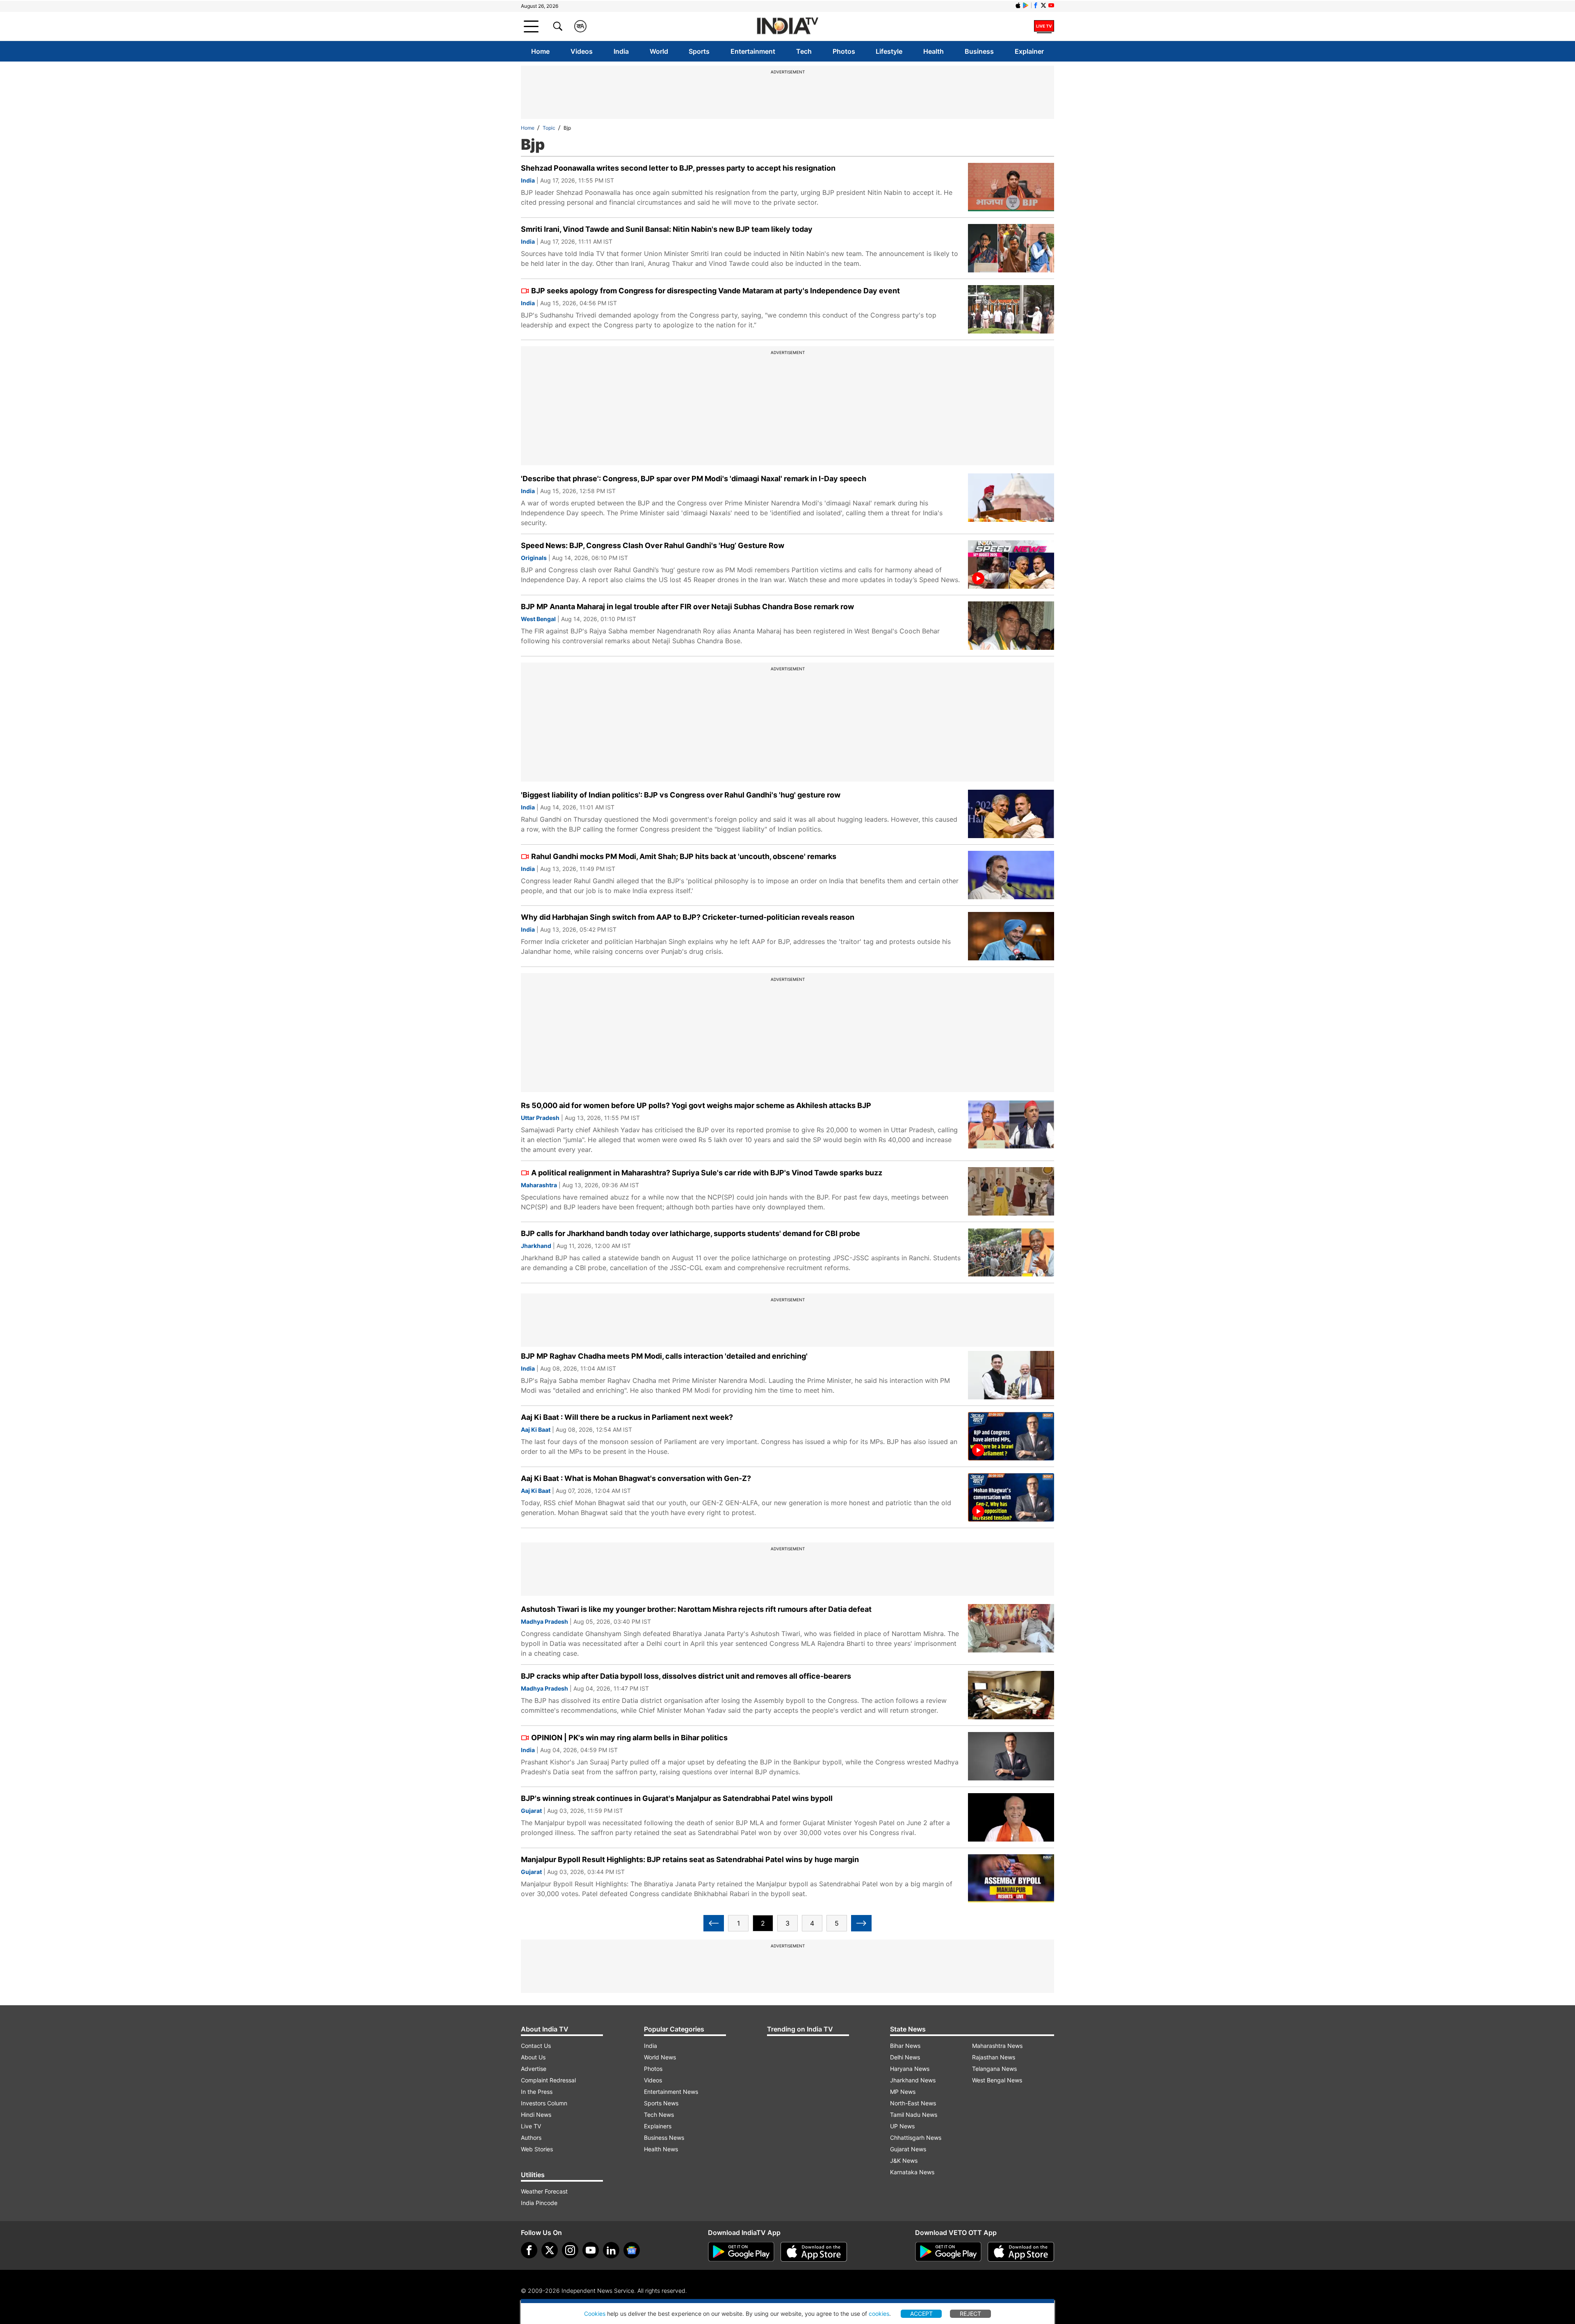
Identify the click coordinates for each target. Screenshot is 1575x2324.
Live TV (531, 2126)
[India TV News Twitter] (1043, 5)
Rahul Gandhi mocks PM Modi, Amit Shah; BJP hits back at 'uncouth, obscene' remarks (684, 856)
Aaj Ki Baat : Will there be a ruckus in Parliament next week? (627, 1417)
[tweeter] (550, 2250)
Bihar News (905, 2046)
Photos (844, 51)
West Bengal (538, 619)
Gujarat (531, 1811)
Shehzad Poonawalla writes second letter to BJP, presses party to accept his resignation (678, 168)
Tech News (659, 2115)
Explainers (658, 2126)
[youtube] (591, 2250)
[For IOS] (1021, 2252)
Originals (534, 558)
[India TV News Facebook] (1036, 5)
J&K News (904, 2161)
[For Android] (948, 2252)
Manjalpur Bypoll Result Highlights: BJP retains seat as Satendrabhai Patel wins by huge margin (690, 1859)
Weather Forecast (544, 2191)
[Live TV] (1044, 26)
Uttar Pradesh (540, 1118)
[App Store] (814, 2252)
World (659, 51)
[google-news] (632, 2250)
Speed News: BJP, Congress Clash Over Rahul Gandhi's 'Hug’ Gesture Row (653, 545)
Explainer (1029, 51)
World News (660, 2057)
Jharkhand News (913, 2080)
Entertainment (753, 51)
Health (934, 51)
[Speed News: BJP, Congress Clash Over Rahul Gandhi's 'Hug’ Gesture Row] (1011, 564)
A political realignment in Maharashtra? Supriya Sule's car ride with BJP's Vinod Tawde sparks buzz (707, 1173)
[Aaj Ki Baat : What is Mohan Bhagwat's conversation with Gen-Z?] (1011, 1497)
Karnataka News (912, 2172)
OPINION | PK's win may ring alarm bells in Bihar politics (629, 1738)
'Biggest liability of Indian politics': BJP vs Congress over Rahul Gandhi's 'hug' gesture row (681, 795)
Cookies (595, 2314)
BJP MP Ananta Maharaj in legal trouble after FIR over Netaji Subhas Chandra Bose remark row (687, 607)
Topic (549, 128)
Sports (699, 51)
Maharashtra (539, 1185)
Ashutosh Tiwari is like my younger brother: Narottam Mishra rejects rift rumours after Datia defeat (696, 1609)
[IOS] (1018, 5)
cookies (879, 2314)
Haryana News (910, 2069)
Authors (531, 2138)
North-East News (913, 2103)
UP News (902, 2126)
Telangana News (994, 2069)
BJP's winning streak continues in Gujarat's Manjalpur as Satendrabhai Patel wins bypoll (677, 1798)
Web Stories (537, 2149)
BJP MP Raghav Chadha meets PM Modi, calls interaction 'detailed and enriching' (664, 1356)
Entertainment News (671, 2092)
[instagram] (570, 2250)
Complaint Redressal (548, 2080)
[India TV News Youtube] (1051, 5)
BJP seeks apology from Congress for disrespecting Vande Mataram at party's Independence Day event (716, 291)
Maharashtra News (997, 2046)
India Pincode (539, 2203)
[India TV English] (787, 26)
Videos (582, 51)
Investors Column (544, 2103)
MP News (903, 2092)
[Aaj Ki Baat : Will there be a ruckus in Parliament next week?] (1011, 1436)
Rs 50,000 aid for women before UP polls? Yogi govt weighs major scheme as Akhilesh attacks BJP (696, 1105)
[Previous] (714, 1923)
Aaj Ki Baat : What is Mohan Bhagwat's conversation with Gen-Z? (636, 1478)
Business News (664, 2138)
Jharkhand (536, 1246)
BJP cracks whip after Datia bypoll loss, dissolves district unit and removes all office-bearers (686, 1676)
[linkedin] (611, 2250)
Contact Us (536, 2046)
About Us (533, 2057)
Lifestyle (889, 51)
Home (540, 51)
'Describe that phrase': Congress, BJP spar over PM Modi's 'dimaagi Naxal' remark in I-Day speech (694, 479)
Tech (804, 51)
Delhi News (905, 2057)
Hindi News (536, 2115)
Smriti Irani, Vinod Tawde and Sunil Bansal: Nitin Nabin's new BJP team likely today (667, 229)
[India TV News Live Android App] (741, 2252)
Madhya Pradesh (544, 1621)
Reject (970, 2314)
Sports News (661, 2103)
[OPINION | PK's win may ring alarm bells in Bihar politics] (1011, 1756)
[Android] (1026, 5)
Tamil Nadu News (914, 2115)
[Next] (861, 1923)
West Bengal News (997, 2080)
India (621, 51)
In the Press (537, 2092)
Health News (661, 2149)
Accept (921, 2314)
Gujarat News (908, 2149)
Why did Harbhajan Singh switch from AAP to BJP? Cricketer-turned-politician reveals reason (688, 917)
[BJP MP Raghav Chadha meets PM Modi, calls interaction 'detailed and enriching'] (1011, 1375)
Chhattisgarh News (916, 2138)
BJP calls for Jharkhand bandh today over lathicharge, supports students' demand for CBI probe (690, 1233)
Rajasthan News (994, 2057)
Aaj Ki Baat (536, 1429)
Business (979, 51)
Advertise (534, 2069)
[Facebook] (529, 2250)
